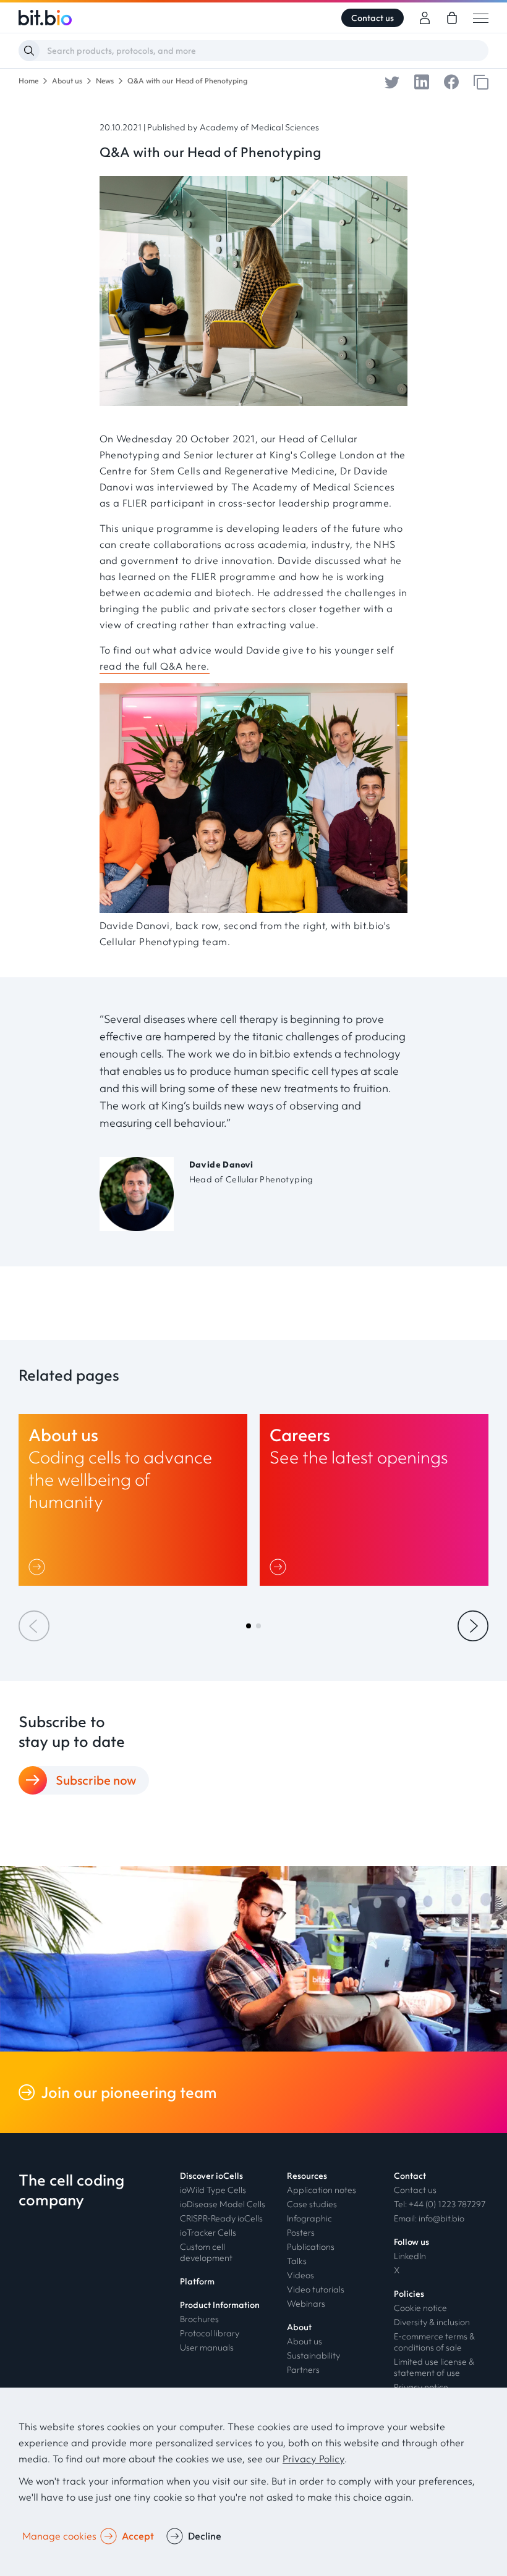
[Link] (39, 1567)
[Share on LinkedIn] (422, 81)
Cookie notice (420, 2308)
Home (28, 81)
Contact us (373, 18)
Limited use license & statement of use (434, 2367)
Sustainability (313, 2355)
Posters (301, 2233)
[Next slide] (473, 1626)
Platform (197, 2281)
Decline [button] (205, 2536)
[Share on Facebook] (451, 81)
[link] (452, 18)
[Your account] (425, 18)
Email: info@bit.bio (429, 2218)
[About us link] (133, 1500)
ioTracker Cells (208, 2233)
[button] (249, 1626)
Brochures (199, 2319)
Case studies (312, 2204)
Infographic (309, 2218)
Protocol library (210, 2333)
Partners (303, 2370)
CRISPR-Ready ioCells (221, 2218)
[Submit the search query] (29, 51)
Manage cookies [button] (59, 2536)
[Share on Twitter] (392, 81)
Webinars (306, 2304)
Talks (297, 2261)
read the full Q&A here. (155, 666)
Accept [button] (138, 2536)
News (105, 81)
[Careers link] (374, 1500)
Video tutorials (316, 2289)
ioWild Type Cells (213, 2190)
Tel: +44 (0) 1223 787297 (440, 2204)
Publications (311, 2247)
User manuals (207, 2347)
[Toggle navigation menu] (481, 18)
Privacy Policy (313, 2459)
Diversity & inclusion (432, 2322)
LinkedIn (410, 2256)
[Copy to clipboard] (481, 81)
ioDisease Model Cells (223, 2204)
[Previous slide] (34, 1626)
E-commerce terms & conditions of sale (434, 2342)
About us (67, 81)
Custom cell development (206, 2252)
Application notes (322, 2190)
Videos (300, 2275)
